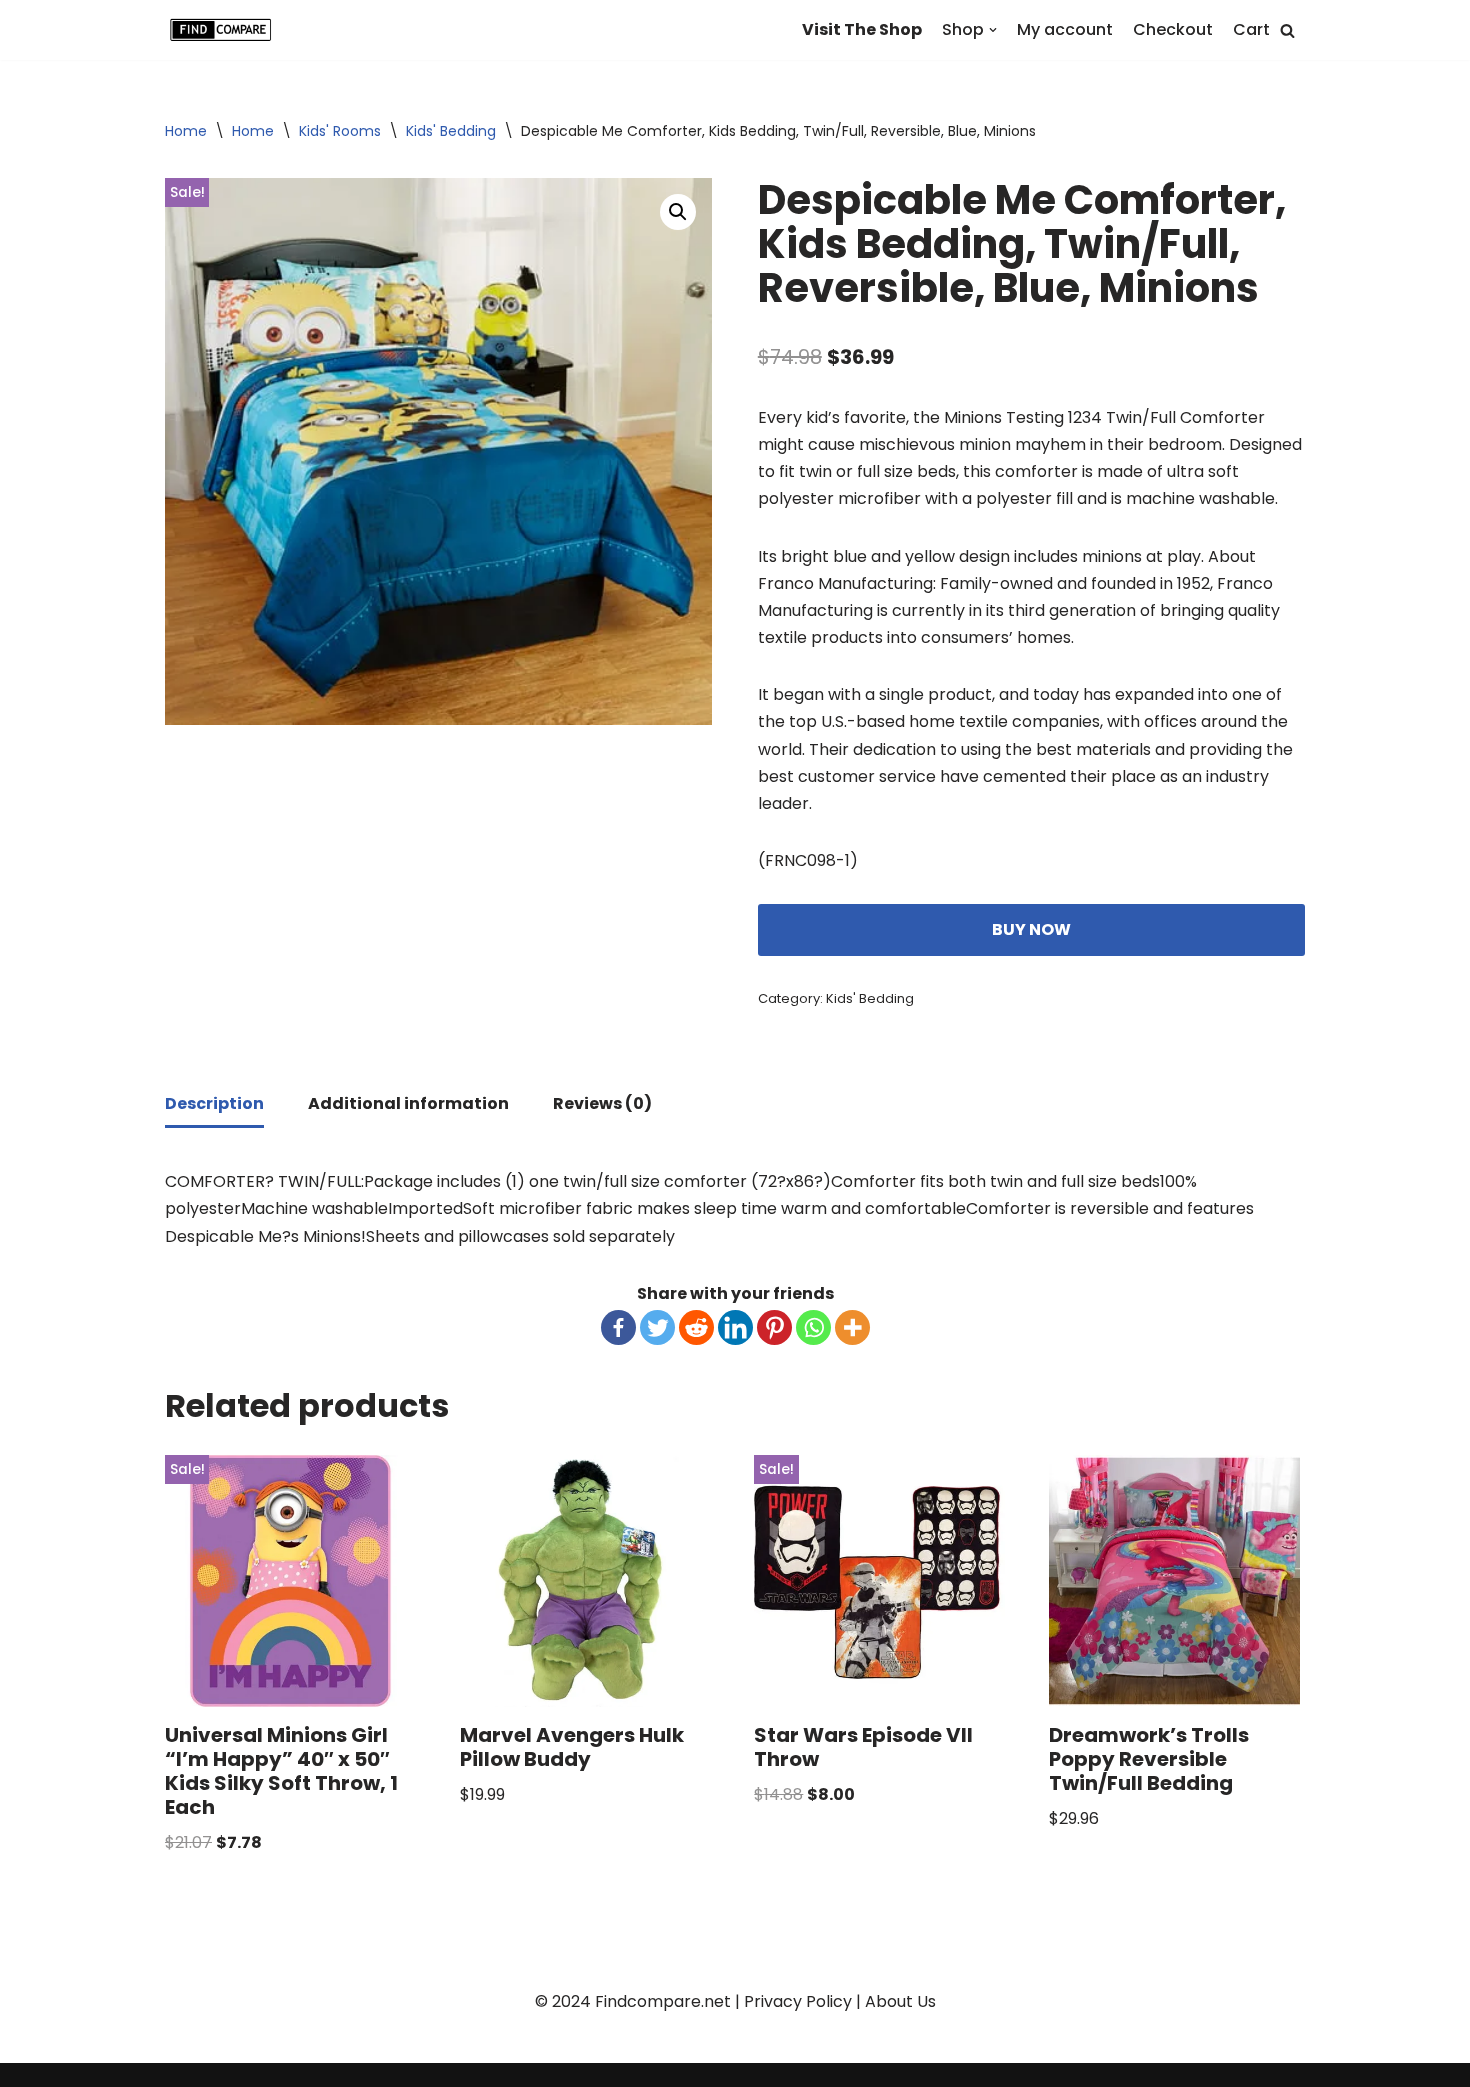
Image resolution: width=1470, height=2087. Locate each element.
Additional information (408, 1103)
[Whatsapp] (813, 1327)
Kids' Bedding (451, 131)
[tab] (214, 1105)
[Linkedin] (735, 1327)
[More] (852, 1327)
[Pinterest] (774, 1327)
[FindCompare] (225, 30)
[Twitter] (657, 1327)
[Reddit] (696, 1327)
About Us (900, 2001)
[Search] (1287, 30)
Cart (1251, 29)
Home (186, 131)
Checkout (1173, 29)
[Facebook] (618, 1327)
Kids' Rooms (340, 131)
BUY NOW (1031, 929)
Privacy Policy (798, 2001)
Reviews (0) (602, 1103)
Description (214, 1103)
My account (1065, 29)
